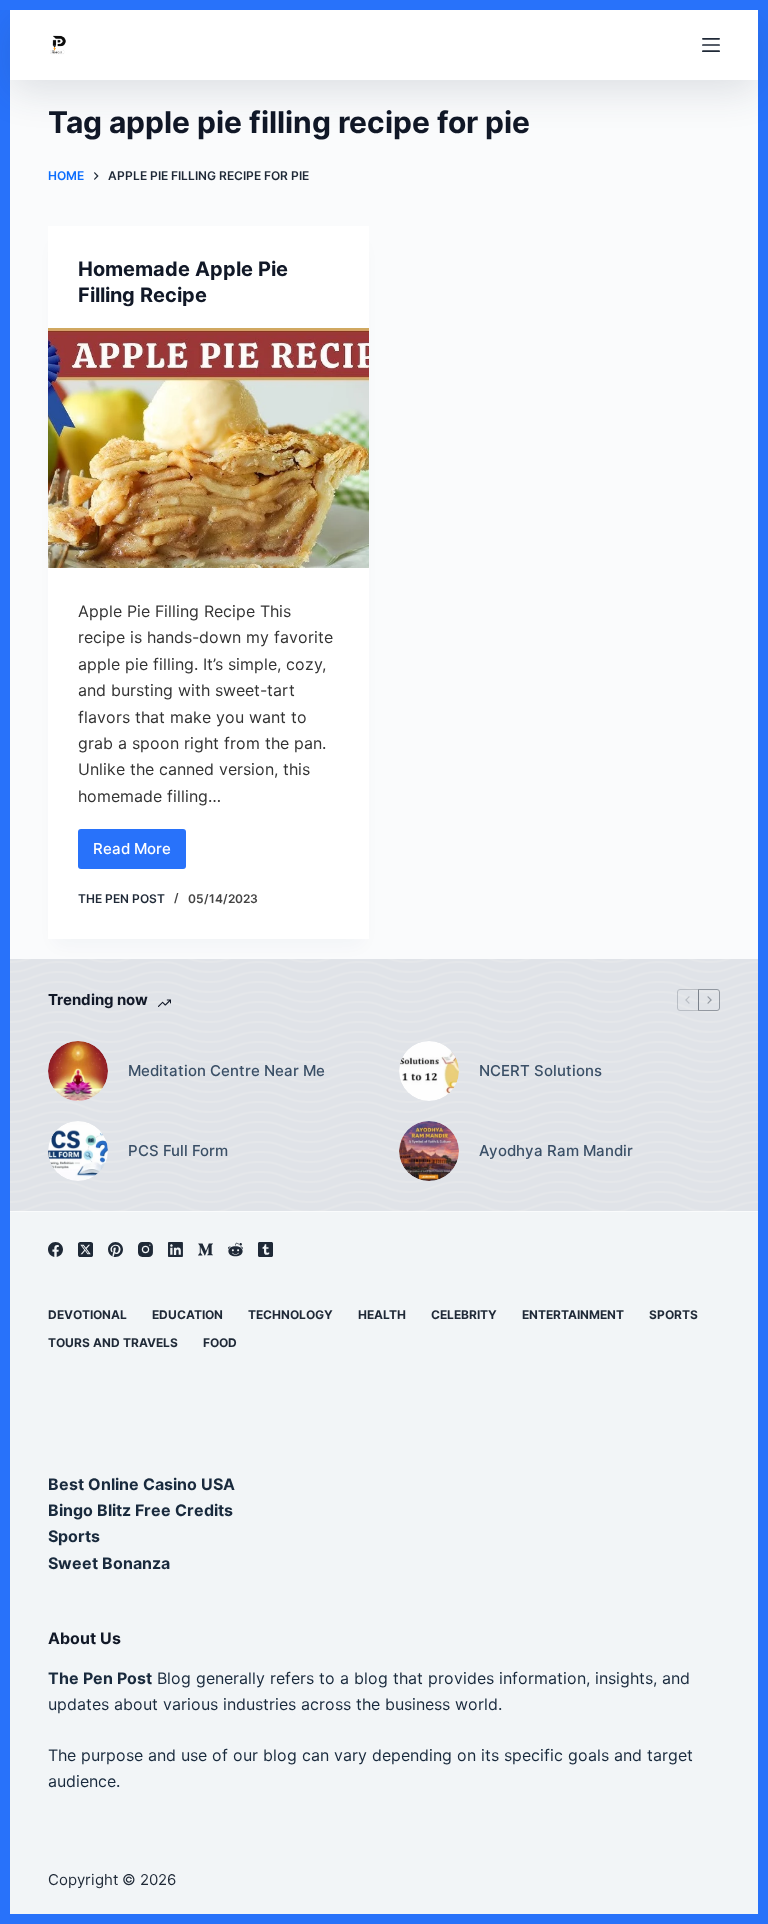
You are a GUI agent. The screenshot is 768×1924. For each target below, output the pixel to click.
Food (220, 1342)
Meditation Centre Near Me (226, 1070)
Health (382, 1314)
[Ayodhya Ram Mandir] (429, 1151)
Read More (139, 854)
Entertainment (573, 1314)
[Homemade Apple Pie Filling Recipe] (208, 448)
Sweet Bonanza (109, 1563)
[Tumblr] (265, 1249)
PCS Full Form (178, 1150)
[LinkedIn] (175, 1249)
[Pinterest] (115, 1249)
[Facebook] (55, 1249)
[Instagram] (145, 1249)
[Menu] (711, 45)
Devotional (87, 1314)
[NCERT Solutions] (429, 1071)
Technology (290, 1314)
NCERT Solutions (540, 1070)
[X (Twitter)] (85, 1249)
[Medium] (205, 1249)
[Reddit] (235, 1249)
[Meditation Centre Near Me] (78, 1071)
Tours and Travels (113, 1342)
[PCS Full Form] (78, 1151)
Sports (673, 1314)
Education (187, 1314)
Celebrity (464, 1314)
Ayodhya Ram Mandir (556, 1150)
